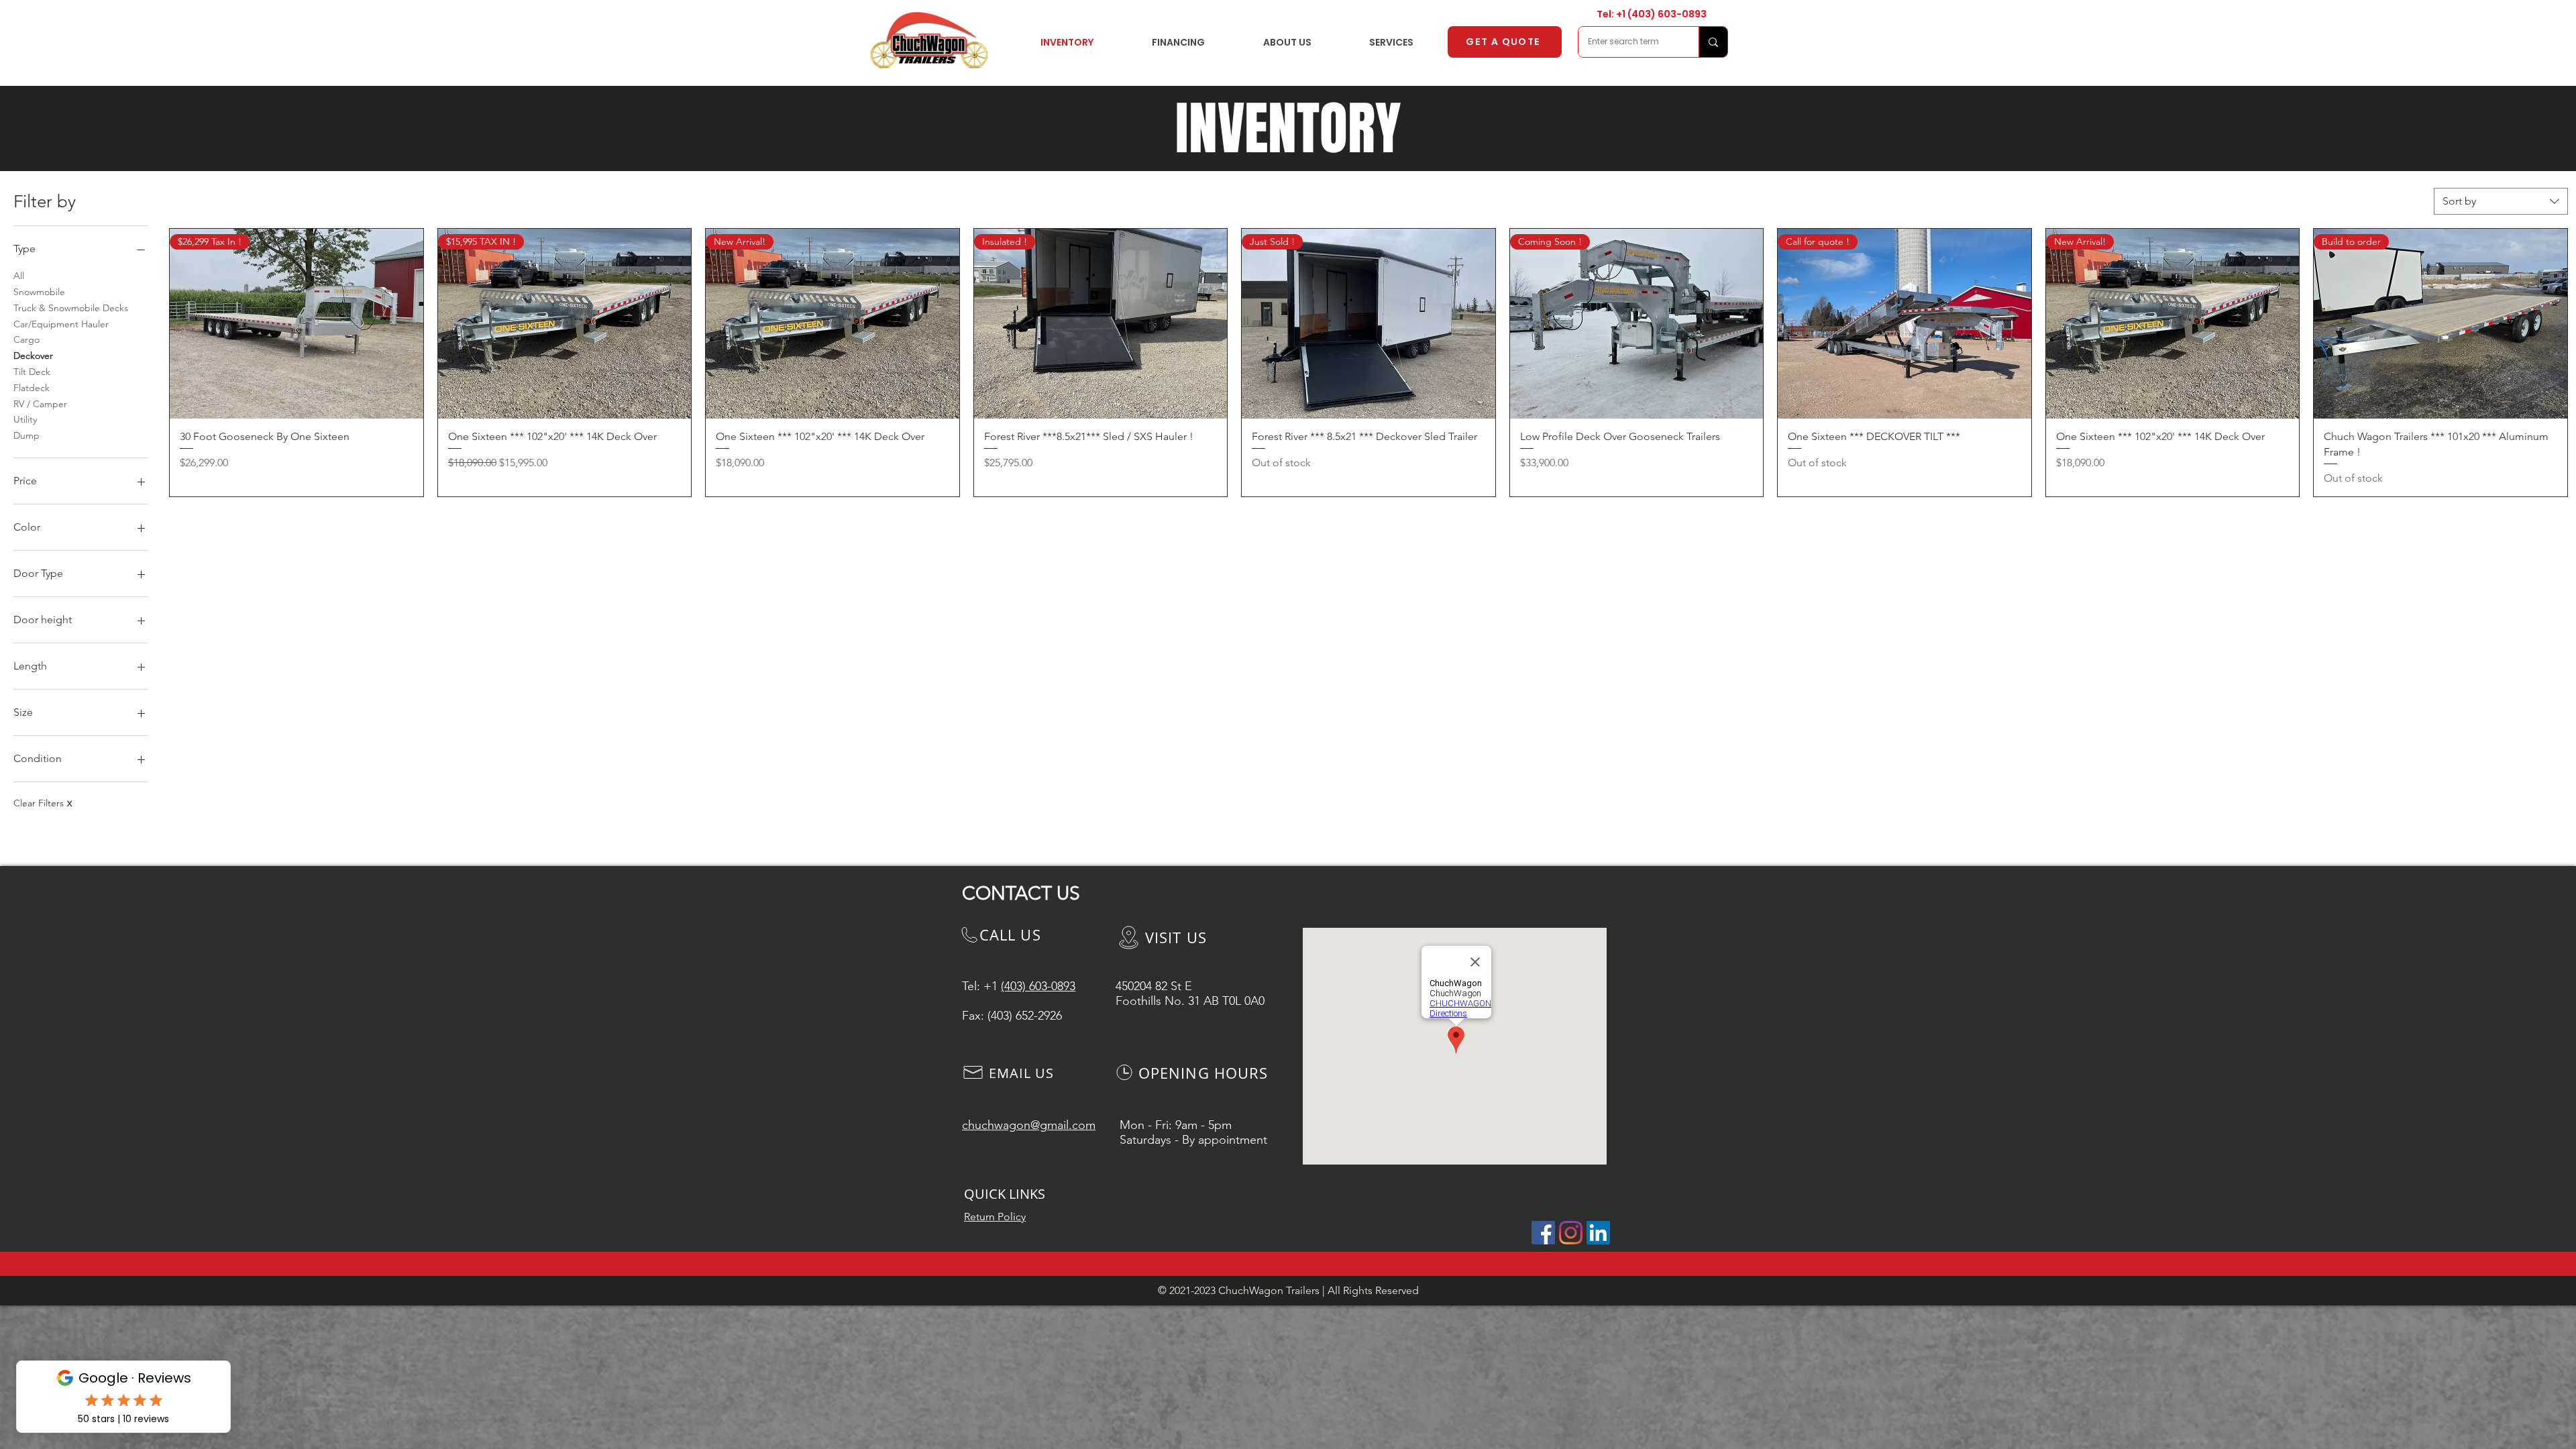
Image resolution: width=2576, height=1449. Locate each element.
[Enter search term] (1713, 42)
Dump (26, 435)
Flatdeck (32, 388)
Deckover (33, 356)
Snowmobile (39, 292)
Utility (25, 419)
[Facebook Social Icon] (1543, 1233)
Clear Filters (43, 803)
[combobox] (2501, 201)
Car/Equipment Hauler (61, 324)
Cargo (26, 339)
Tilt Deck (32, 372)
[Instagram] (1571, 1233)
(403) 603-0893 (1667, 14)
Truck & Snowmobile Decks (71, 308)
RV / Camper (40, 404)
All (19, 276)
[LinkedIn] (1598, 1233)
